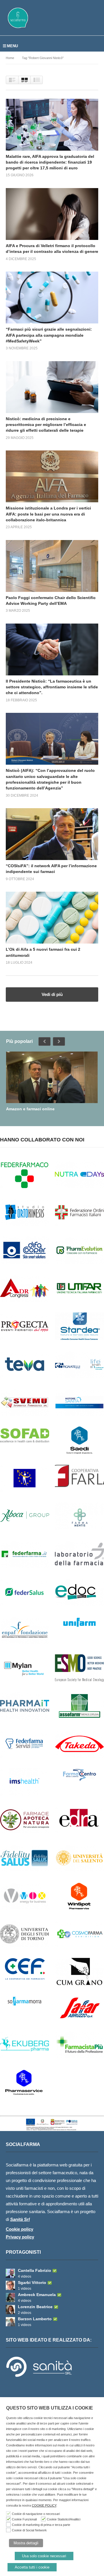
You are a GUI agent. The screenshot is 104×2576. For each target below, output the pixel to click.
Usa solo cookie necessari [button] (44, 2556)
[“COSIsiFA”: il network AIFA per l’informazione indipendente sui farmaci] (52, 834)
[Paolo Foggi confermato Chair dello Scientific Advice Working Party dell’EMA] (52, 566)
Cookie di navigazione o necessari (36, 2514)
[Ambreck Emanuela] (10, 2297)
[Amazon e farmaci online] (52, 1077)
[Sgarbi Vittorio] (10, 2285)
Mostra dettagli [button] (26, 2543)
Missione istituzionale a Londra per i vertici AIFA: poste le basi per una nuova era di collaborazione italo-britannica (48, 514)
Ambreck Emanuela (37, 2295)
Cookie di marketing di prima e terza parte (41, 2525)
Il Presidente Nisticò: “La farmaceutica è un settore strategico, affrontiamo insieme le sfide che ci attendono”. (52, 687)
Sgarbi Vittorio (32, 2283)
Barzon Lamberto (35, 2319)
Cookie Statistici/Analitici (64, 2519)
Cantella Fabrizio (35, 2270)
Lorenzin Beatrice (35, 2307)
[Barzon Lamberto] (10, 2322)
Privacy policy (20, 2237)
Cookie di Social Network (29, 2530)
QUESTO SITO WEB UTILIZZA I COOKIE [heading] (50, 2408)
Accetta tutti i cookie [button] (32, 2567)
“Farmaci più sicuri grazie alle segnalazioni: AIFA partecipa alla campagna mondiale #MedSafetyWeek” (49, 335)
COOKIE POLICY (44, 2505)
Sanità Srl (20, 2219)
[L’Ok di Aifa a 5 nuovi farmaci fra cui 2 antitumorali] (52, 918)
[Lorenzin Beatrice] (10, 2310)
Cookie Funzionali (24, 2519)
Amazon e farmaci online (30, 1109)
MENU (12, 46)
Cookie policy (19, 2229)
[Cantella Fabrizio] (10, 2273)
